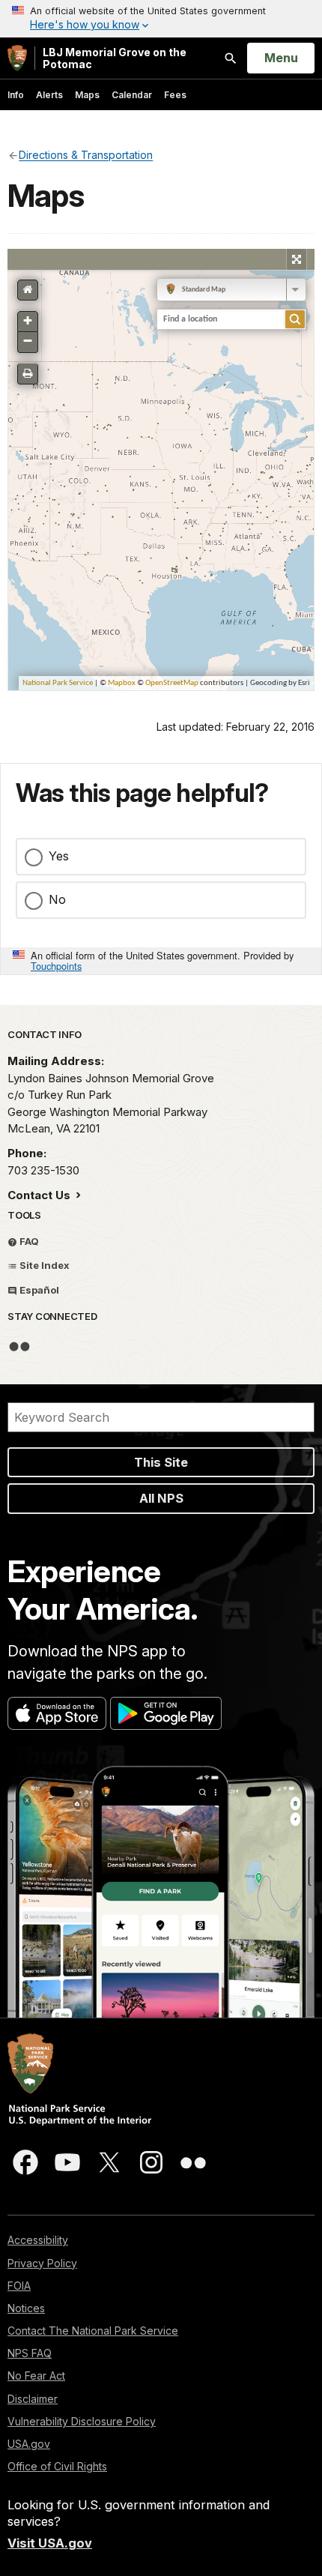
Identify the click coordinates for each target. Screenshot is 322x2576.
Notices (26, 2308)
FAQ (28, 1241)
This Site (161, 1462)
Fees (175, 95)
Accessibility (38, 2240)
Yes (59, 856)
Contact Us (40, 1195)
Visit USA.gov (50, 2543)
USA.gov (29, 2444)
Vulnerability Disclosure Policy (82, 2421)
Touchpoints (56, 966)
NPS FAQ (30, 2353)
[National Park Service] (17, 58)
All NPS (161, 1498)
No (57, 899)
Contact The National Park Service (93, 2331)
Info (16, 95)
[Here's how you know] (161, 19)
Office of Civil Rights (57, 2466)
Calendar (132, 95)
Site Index (43, 1265)
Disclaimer (33, 2399)
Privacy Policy (42, 2263)
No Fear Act (36, 2376)
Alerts (49, 95)
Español (38, 1290)
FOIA (19, 2286)
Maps (87, 95)
